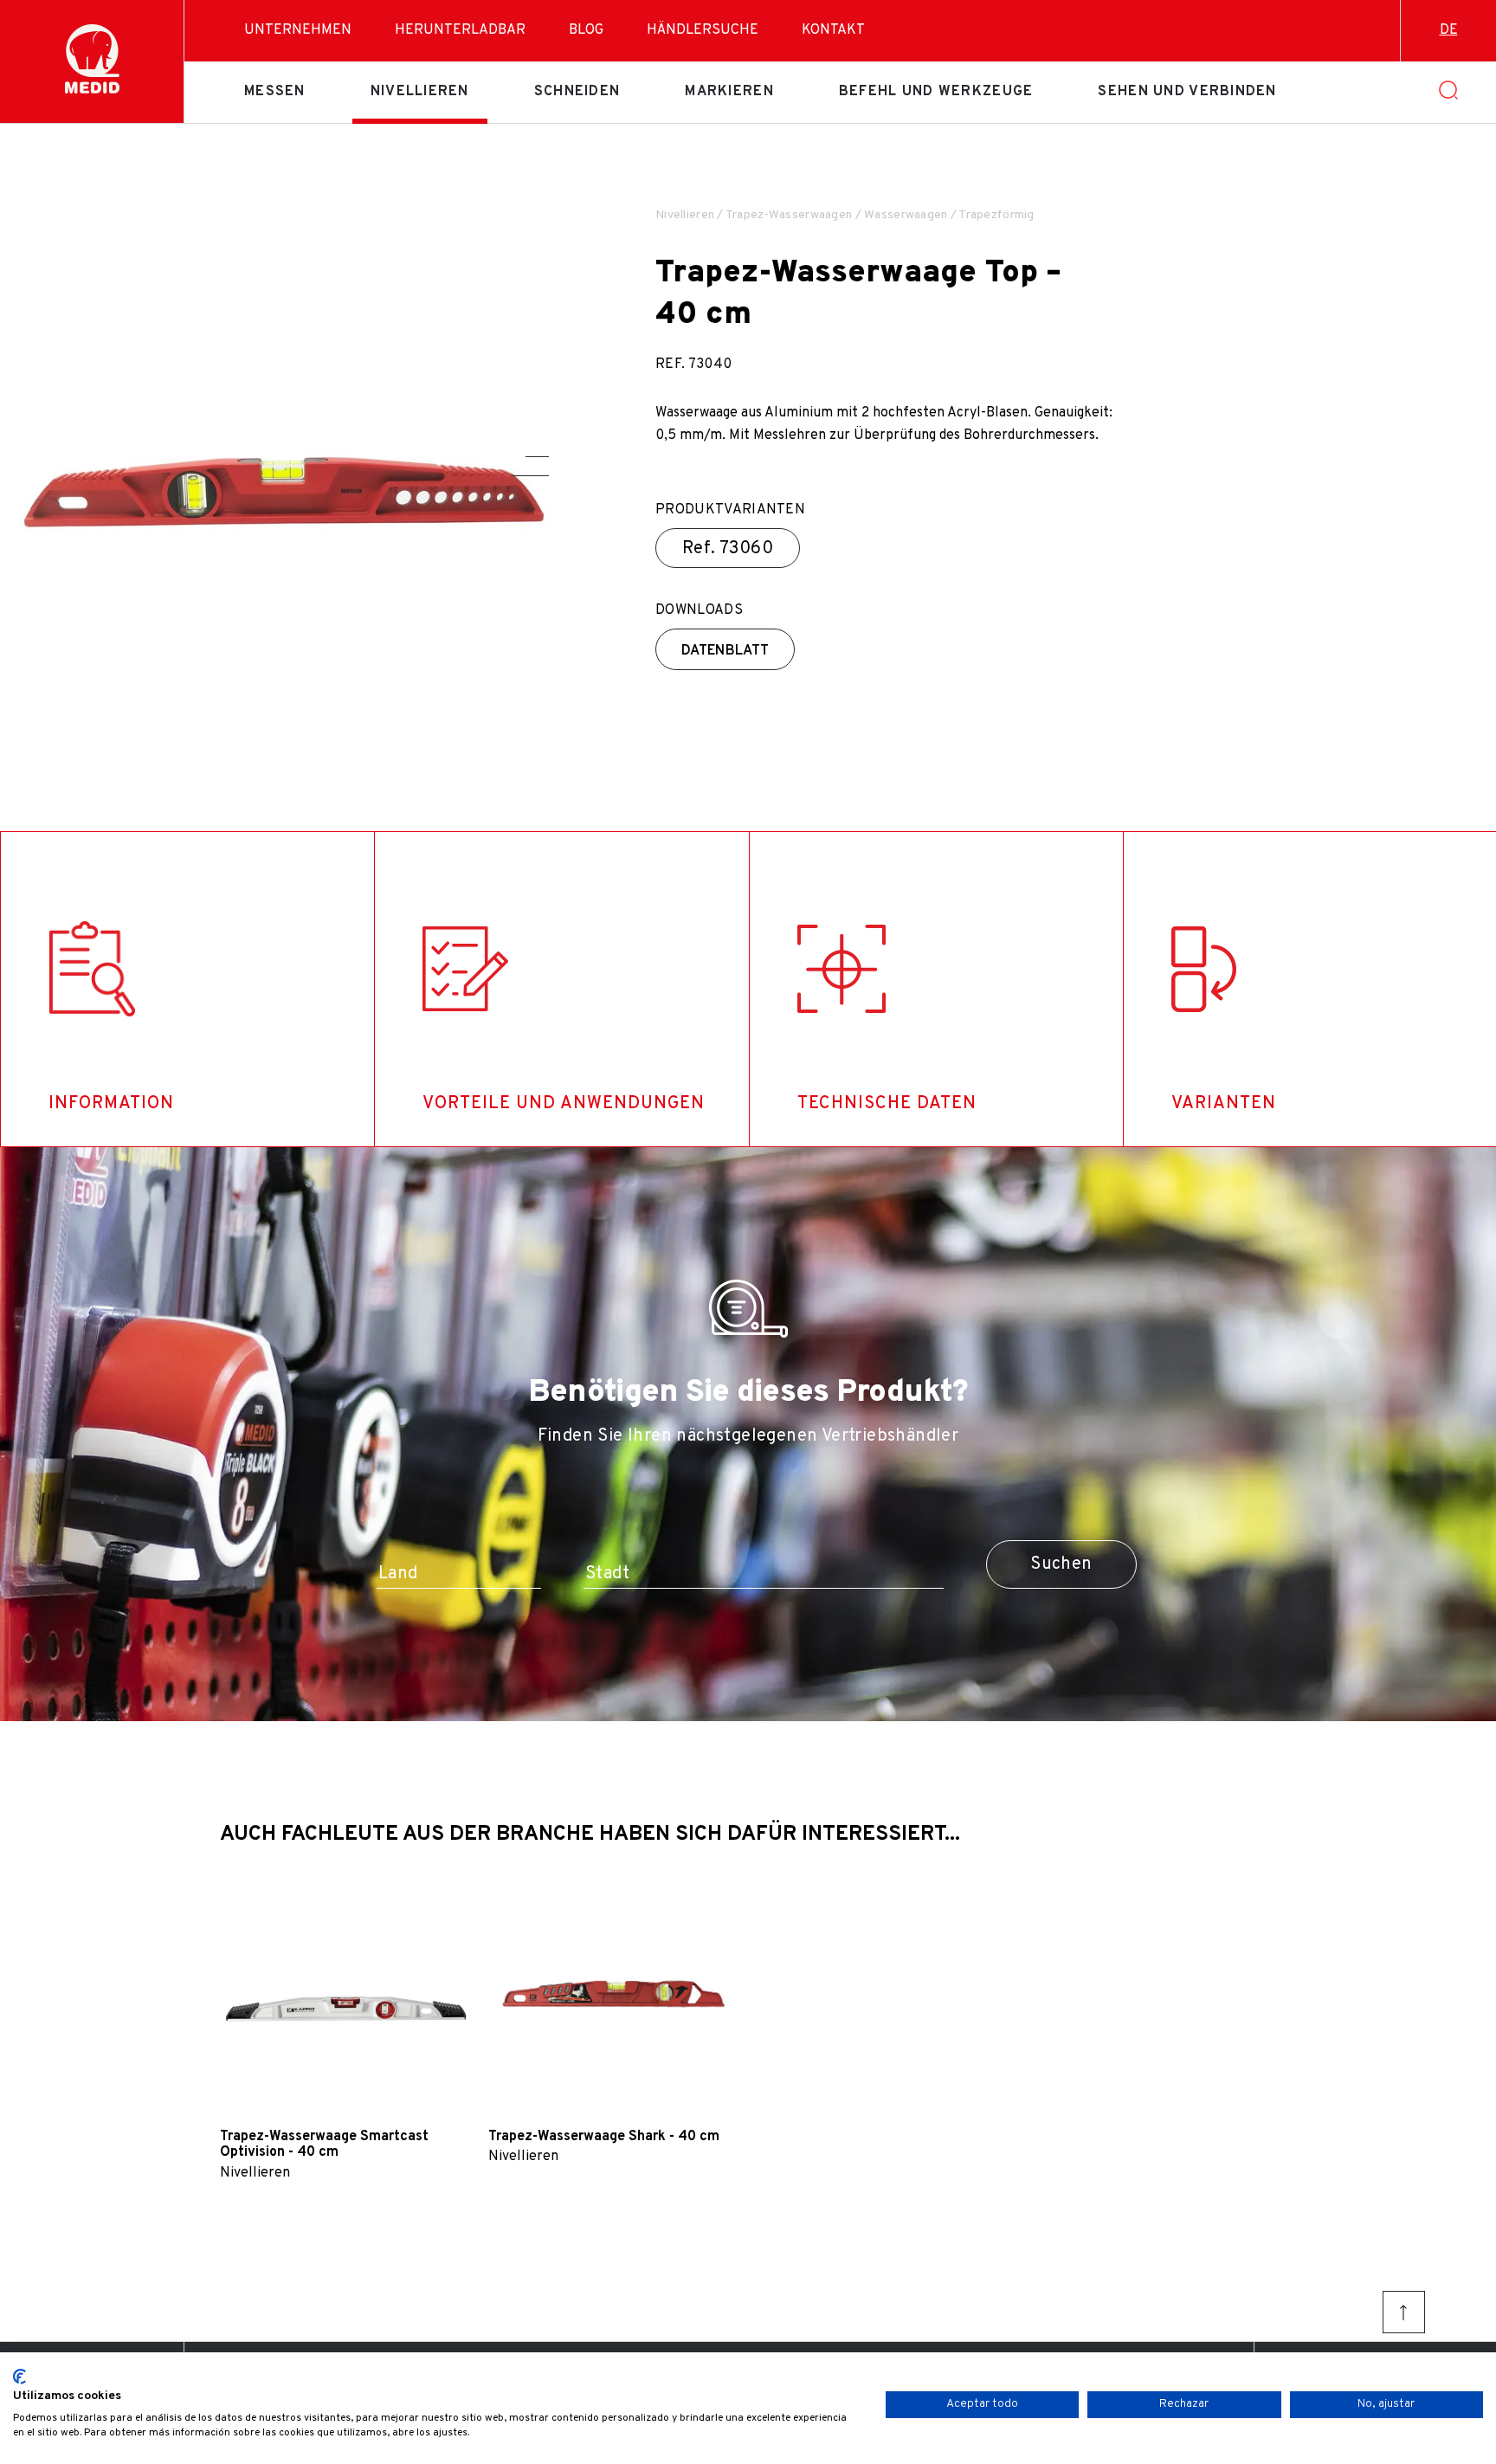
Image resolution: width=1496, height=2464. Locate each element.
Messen (275, 92)
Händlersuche (703, 30)
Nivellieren (420, 92)
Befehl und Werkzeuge (936, 92)
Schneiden (577, 92)
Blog (586, 30)
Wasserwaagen (906, 215)
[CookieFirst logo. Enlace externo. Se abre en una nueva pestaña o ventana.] (19, 2377)
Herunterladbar (460, 30)
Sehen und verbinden (1187, 92)
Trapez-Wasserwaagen (789, 215)
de (1449, 30)
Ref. (728, 549)
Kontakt (833, 30)
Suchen (1061, 1564)
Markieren (729, 92)
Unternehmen (298, 30)
